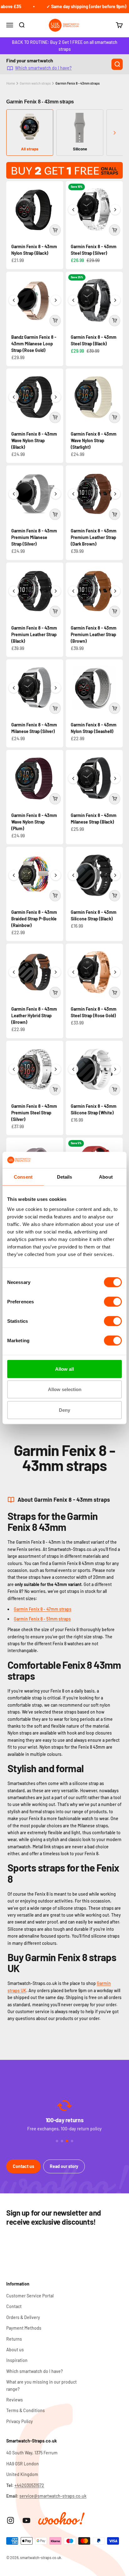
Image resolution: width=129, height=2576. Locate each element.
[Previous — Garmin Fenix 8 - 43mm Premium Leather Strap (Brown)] (73, 591)
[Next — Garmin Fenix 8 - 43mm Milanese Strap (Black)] (115, 778)
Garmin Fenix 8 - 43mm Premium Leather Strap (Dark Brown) (94, 537)
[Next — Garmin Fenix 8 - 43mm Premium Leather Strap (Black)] (56, 591)
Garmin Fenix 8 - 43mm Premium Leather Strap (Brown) (94, 634)
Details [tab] (65, 1177)
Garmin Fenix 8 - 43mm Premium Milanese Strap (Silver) (34, 537)
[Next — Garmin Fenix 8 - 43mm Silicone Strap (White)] (115, 1069)
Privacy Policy (20, 2421)
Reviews (15, 2400)
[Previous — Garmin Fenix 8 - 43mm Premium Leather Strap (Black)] (14, 591)
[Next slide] (114, 133)
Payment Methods (24, 2328)
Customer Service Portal (30, 2296)
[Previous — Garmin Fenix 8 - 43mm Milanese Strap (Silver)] (14, 688)
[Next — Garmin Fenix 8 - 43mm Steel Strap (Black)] (115, 300)
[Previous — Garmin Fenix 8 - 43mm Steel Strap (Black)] (73, 300)
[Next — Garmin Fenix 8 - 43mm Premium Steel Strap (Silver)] (56, 1069)
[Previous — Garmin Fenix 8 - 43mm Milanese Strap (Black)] (73, 778)
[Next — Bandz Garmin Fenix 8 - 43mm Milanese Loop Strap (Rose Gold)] (56, 300)
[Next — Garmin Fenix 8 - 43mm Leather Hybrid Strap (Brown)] (56, 972)
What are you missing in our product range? (41, 2385)
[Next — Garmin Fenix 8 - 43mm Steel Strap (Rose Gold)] (115, 972)
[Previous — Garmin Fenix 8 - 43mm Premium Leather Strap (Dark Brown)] (73, 494)
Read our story (64, 2166)
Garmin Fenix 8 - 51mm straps (42, 1619)
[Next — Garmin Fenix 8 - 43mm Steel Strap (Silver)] (115, 210)
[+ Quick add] (55, 230)
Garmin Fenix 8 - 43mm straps (77, 83)
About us (15, 2350)
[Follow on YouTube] (26, 2520)
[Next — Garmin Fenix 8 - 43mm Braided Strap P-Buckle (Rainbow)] (56, 875)
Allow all (64, 1369)
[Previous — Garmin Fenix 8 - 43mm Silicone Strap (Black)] (73, 875)
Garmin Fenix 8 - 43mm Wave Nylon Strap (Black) (34, 440)
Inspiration (17, 2360)
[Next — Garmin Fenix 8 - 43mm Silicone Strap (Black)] (115, 875)
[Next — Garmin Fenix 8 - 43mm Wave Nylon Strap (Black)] (56, 397)
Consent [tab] (23, 1177)
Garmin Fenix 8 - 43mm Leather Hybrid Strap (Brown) (34, 1016)
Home (11, 83)
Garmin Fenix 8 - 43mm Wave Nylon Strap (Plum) (34, 822)
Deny (64, 1410)
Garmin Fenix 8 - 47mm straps (43, 1609)
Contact (14, 2306)
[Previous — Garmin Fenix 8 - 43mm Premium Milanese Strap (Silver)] (14, 494)
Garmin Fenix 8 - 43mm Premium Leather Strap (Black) (34, 634)
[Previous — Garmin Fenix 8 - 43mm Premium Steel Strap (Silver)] (14, 1069)
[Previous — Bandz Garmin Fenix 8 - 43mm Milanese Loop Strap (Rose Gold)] (14, 300)
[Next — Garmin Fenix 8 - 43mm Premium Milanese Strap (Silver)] (56, 494)
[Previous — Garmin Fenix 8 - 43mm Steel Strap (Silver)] (73, 210)
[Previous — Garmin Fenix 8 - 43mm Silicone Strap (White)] (73, 1069)
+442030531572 (29, 2485)
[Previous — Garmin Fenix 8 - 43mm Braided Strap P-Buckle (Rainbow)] (14, 875)
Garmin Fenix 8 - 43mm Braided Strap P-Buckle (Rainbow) (34, 919)
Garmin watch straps (35, 83)
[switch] (113, 1301)
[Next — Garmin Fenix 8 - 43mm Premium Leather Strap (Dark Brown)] (115, 494)
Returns (14, 2339)
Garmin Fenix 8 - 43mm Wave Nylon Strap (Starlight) (94, 440)
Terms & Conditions (26, 2410)
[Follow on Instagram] (10, 2520)
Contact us (23, 2166)
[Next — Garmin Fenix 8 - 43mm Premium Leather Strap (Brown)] (115, 591)
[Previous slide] (15, 133)
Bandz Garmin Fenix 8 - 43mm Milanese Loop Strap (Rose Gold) (34, 344)
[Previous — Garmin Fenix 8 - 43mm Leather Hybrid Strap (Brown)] (14, 972)
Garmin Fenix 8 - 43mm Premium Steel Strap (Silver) (34, 1113)
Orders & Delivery (23, 2317)
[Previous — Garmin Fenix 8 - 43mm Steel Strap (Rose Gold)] (73, 972)
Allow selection (65, 1389)
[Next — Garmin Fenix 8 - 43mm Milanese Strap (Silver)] (56, 688)
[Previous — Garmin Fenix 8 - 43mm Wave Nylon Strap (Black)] (14, 397)
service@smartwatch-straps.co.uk (53, 2496)
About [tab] (106, 1177)
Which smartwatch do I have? (43, 68)
